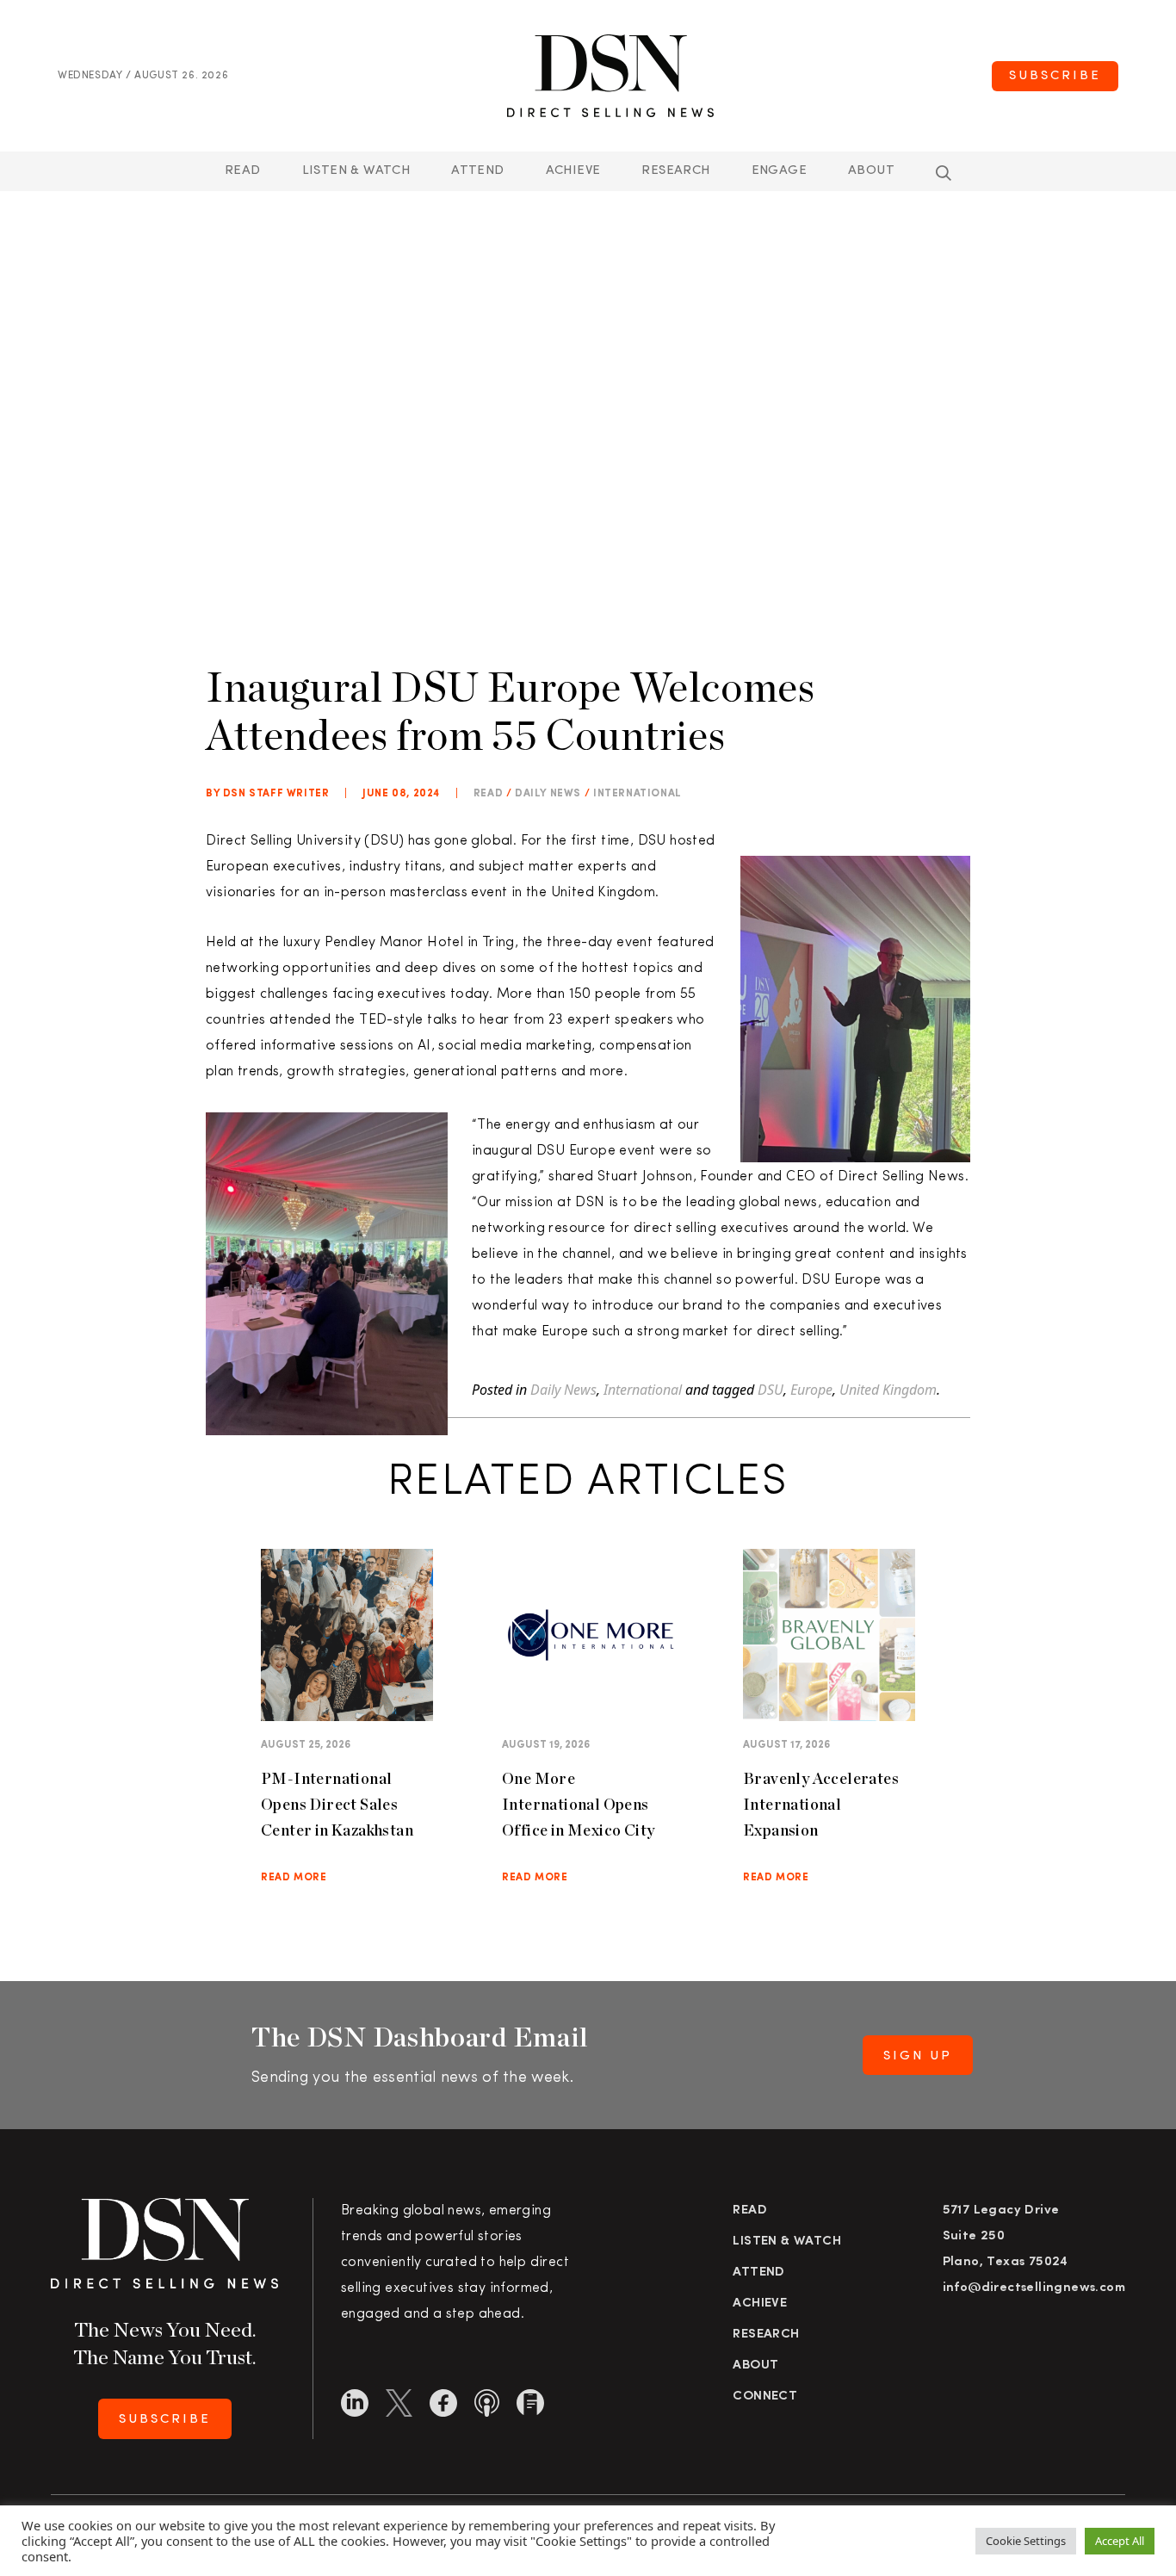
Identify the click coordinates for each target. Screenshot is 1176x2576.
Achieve (573, 171)
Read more (294, 1878)
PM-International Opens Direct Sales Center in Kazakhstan (337, 1804)
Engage (779, 171)
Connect (765, 2396)
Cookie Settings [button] (1026, 2541)
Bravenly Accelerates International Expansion (821, 1804)
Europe (811, 1390)
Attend (758, 2273)
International (638, 794)
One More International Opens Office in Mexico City (578, 1804)
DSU (771, 1390)
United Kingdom (888, 1390)
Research (675, 171)
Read (243, 171)
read (488, 794)
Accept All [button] (1120, 2541)
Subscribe (1055, 76)
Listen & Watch (356, 171)
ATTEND (477, 171)
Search (944, 173)
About (871, 171)
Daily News (548, 794)
